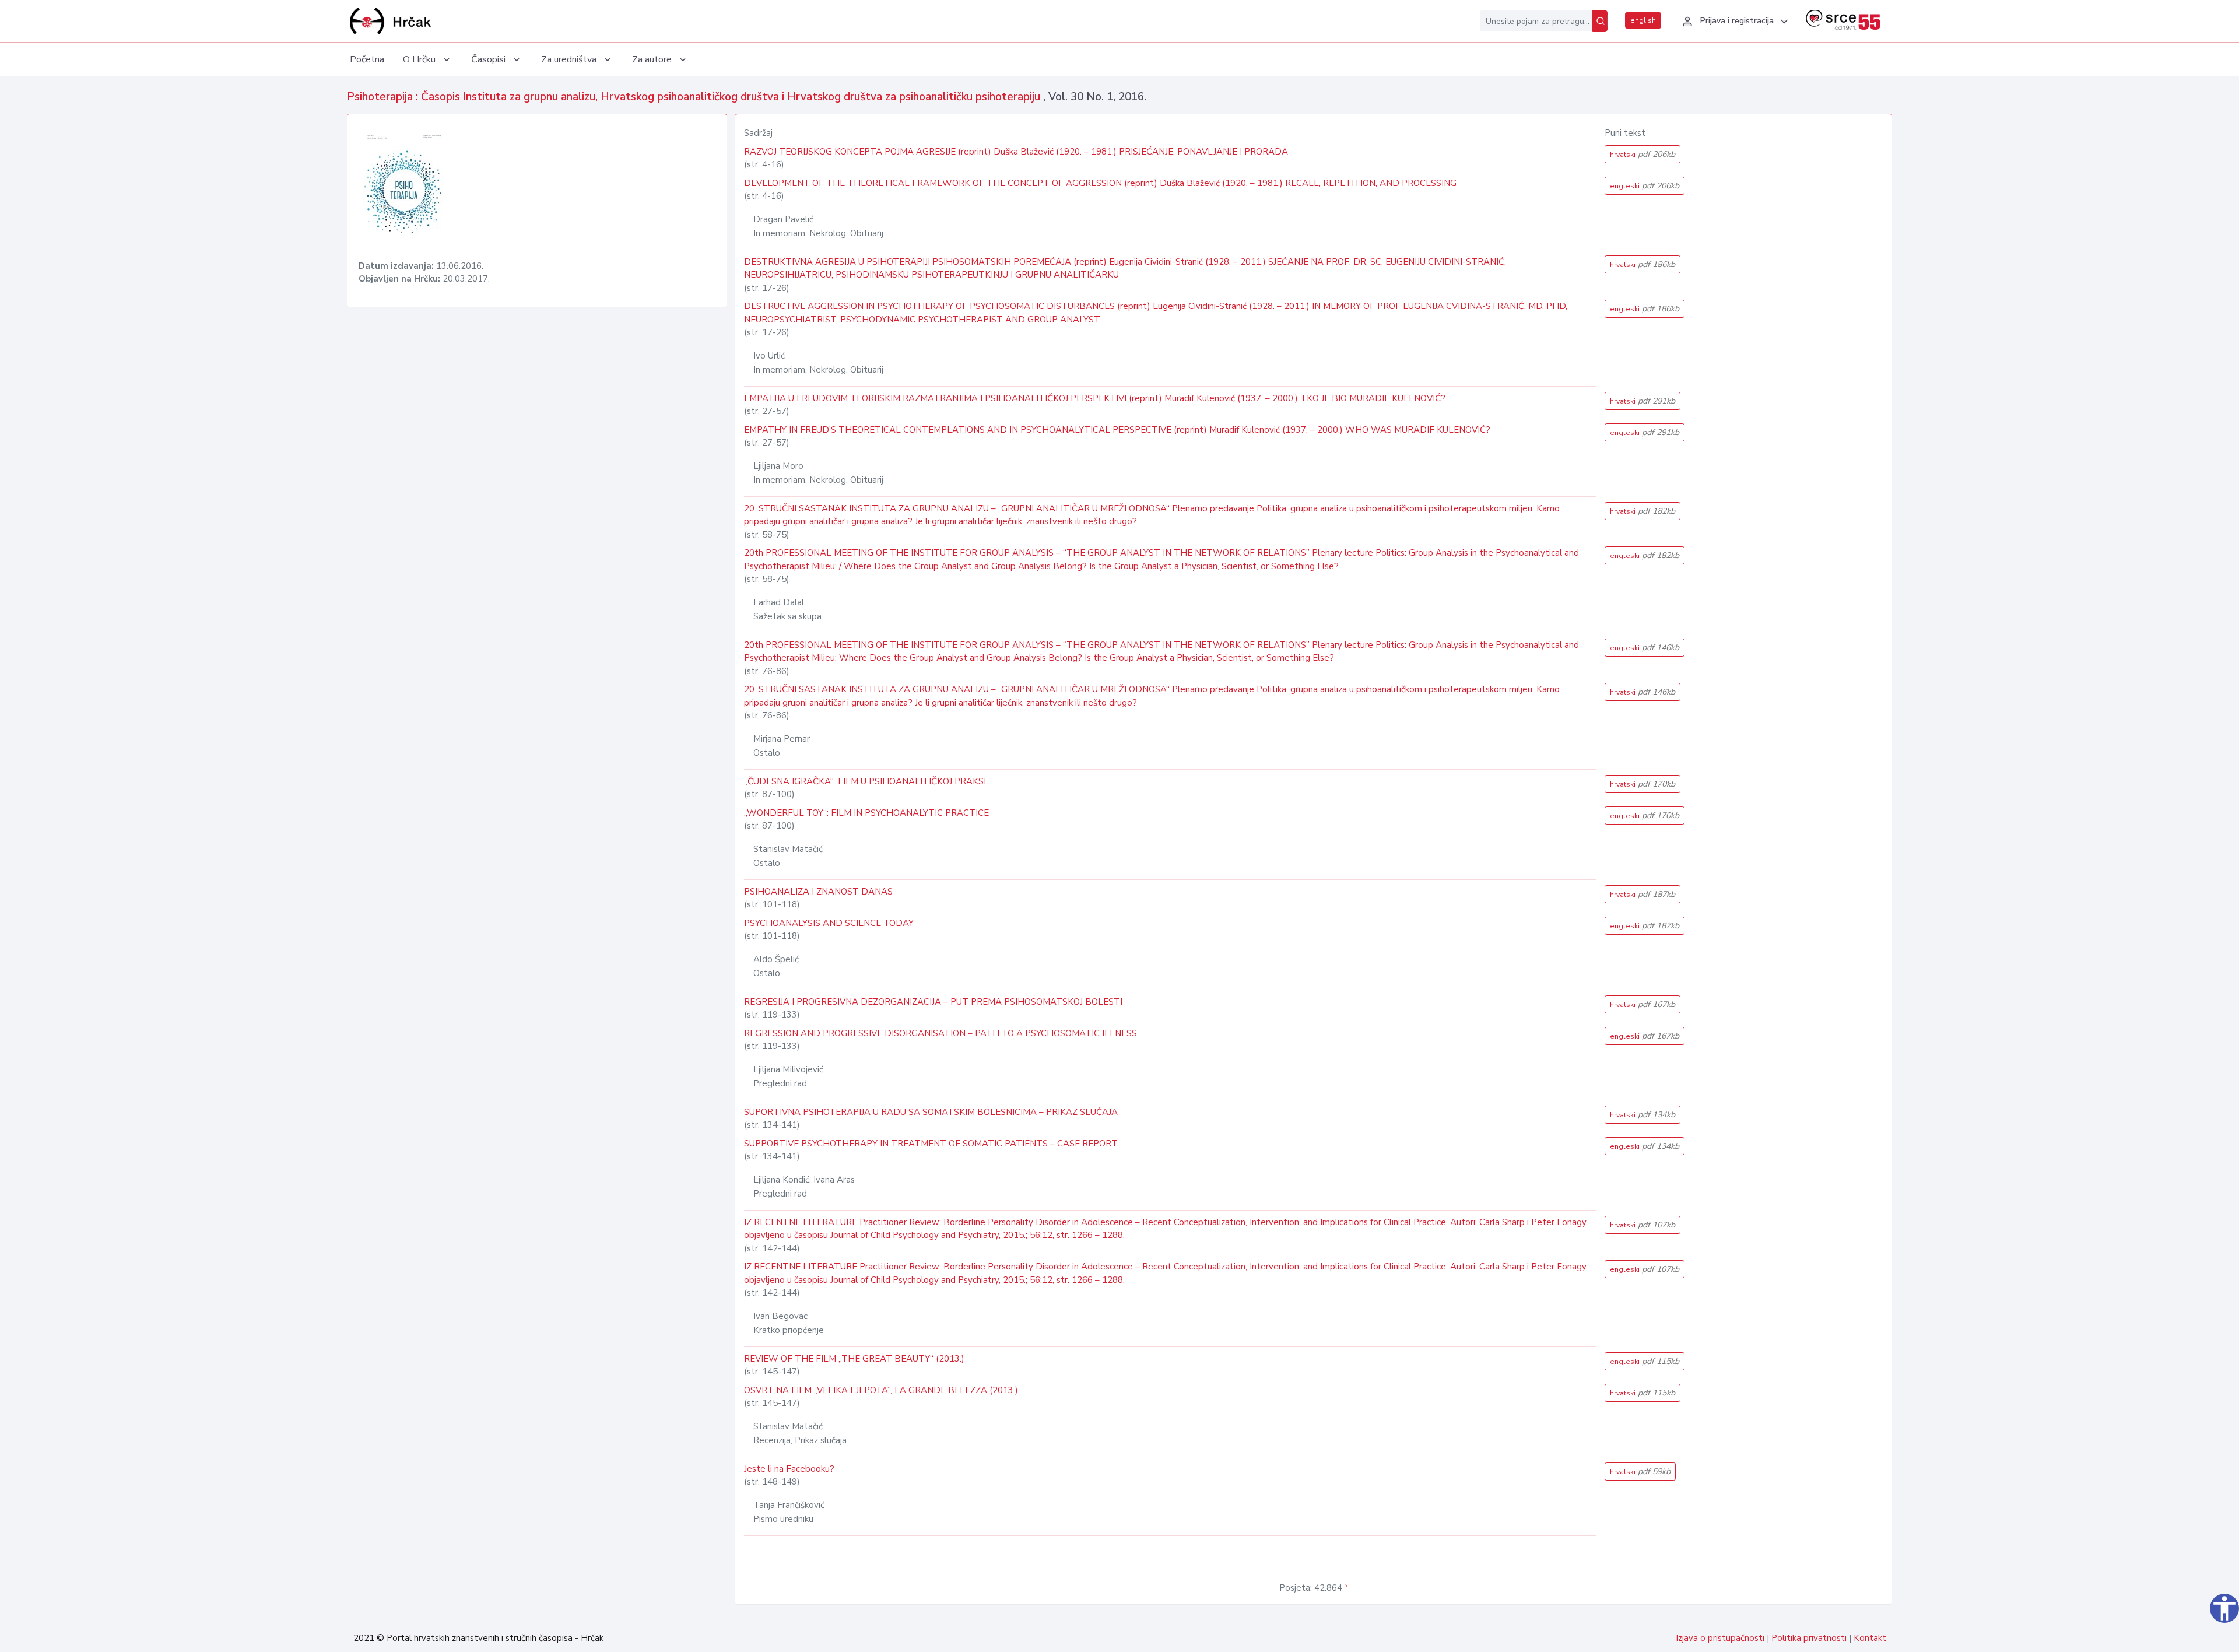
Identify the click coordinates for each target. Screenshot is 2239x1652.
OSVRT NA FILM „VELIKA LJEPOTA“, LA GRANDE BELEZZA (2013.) (881, 1390)
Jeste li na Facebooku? (789, 1469)
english (1643, 20)
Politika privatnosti (1809, 1638)
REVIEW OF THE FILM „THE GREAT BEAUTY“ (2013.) (854, 1359)
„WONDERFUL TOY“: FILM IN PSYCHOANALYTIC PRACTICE (866, 813)
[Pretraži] (1600, 21)
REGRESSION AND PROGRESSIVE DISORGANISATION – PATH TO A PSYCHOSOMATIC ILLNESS (940, 1033)
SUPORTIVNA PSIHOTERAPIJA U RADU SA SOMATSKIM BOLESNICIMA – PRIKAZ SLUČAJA (931, 1112)
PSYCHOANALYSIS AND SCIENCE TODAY (829, 923)
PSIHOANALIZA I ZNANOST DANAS (818, 892)
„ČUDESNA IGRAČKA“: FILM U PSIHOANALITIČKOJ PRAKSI (865, 781)
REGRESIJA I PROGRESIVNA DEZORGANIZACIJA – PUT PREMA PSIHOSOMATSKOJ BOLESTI (933, 1002)
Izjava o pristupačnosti (1720, 1638)
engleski (1645, 186)
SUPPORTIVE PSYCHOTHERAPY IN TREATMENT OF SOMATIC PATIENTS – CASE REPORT (931, 1144)
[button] (1733, 22)
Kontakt (1870, 1638)
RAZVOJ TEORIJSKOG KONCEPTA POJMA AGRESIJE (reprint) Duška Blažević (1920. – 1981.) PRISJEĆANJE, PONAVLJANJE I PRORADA (1016, 152)
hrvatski (1643, 154)
